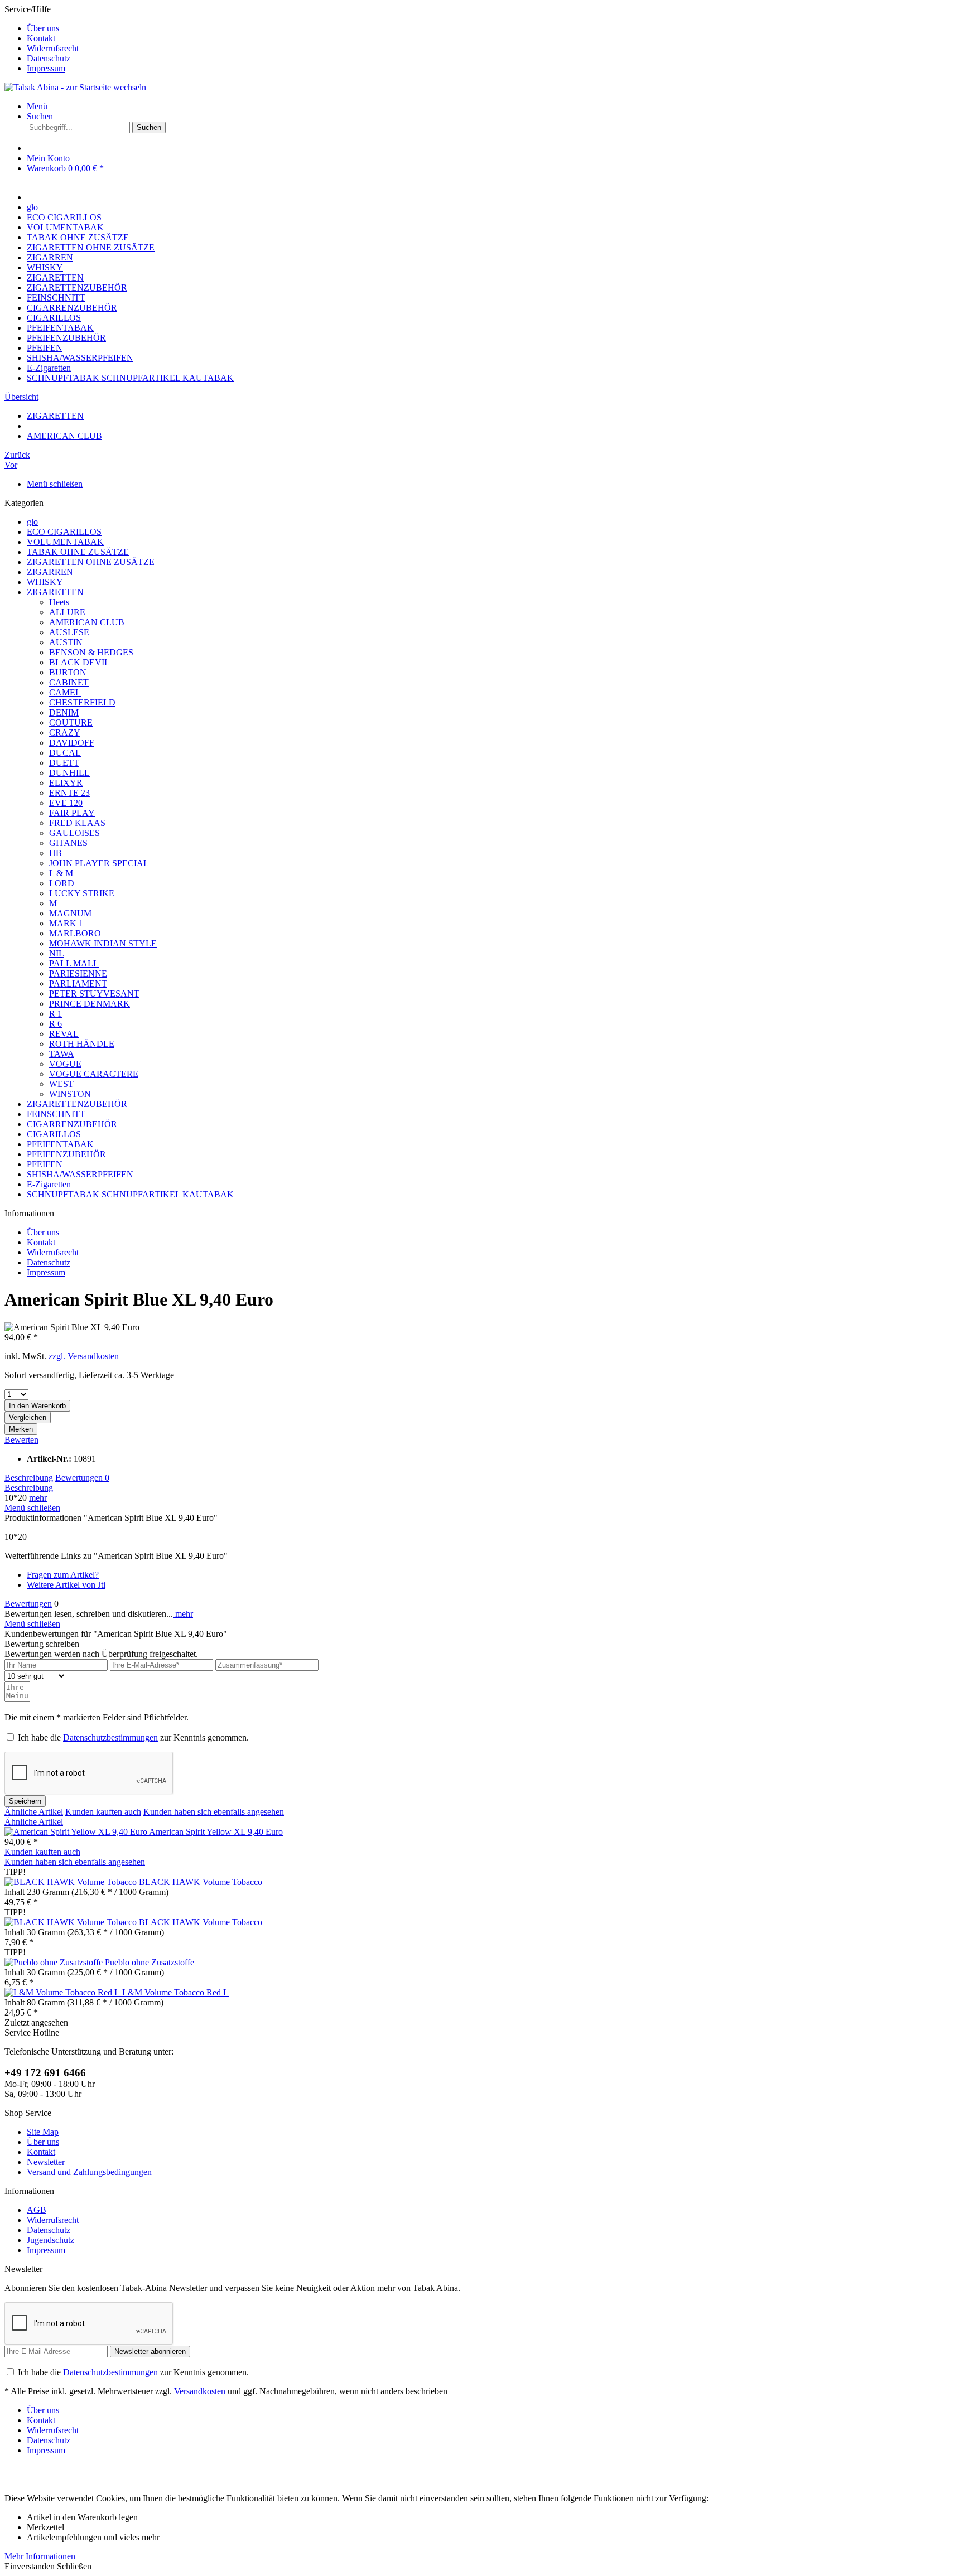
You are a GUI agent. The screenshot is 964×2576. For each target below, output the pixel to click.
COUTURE (71, 722)
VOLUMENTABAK (65, 542)
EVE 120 (66, 803)
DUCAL (65, 753)
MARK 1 (66, 923)
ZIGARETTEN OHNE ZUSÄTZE (91, 562)
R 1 (56, 1014)
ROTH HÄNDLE (82, 1044)
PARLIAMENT (78, 983)
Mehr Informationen (40, 2556)
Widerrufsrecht (53, 48)
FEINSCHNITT (56, 1114)
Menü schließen (55, 484)
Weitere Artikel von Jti (66, 1585)
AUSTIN (66, 642)
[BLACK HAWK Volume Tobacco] (72, 1882)
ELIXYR (66, 783)
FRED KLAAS (77, 823)
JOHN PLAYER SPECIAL (99, 863)
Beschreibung (29, 1478)
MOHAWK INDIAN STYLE (103, 943)
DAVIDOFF (72, 743)
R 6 (56, 1024)
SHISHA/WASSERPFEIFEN (80, 1174)
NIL (57, 953)
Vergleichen (28, 1417)
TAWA (62, 1054)
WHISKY (45, 582)
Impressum (46, 68)
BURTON (68, 672)
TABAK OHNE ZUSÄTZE (78, 552)
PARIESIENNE (78, 973)
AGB (37, 2210)
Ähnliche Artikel (34, 1812)
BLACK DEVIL (79, 662)
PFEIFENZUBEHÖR (66, 1154)
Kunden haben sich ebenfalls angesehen (214, 1812)
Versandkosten (200, 2391)
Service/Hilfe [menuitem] (42, 39)
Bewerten (21, 1440)
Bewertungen (82, 1478)
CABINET (69, 682)
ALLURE (67, 612)
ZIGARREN (50, 572)
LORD (62, 883)
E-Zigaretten (49, 1184)
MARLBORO (75, 933)
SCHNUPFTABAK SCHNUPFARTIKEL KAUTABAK (130, 1194)
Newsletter (46, 2162)
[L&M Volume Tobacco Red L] (63, 1992)
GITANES (68, 843)
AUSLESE (69, 632)
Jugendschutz (50, 2240)
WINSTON (70, 1094)
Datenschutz (49, 58)
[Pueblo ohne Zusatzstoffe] (55, 1962)
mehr (38, 1498)
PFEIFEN (45, 1164)
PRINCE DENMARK (90, 1004)
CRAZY (65, 733)
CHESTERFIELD (82, 702)
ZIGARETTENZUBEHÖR (77, 1104)
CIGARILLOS (54, 1134)
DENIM (64, 712)
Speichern (25, 1801)
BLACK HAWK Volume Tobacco (201, 1882)
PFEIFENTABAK (60, 1144)
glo (32, 522)
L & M (61, 873)
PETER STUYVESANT (94, 994)
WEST (61, 1084)
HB (56, 853)
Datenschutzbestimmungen (110, 1738)
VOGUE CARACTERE (94, 1074)
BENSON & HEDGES (91, 652)
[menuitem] (493, 28)
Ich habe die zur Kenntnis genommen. (133, 1738)
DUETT (64, 763)
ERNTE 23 (69, 793)
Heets (59, 602)
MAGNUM (70, 913)
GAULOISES (74, 833)
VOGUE (65, 1064)
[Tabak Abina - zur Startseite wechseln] (75, 87)
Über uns (43, 28)
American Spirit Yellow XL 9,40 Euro (216, 1832)
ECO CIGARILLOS (64, 532)
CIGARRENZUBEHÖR (72, 1124)
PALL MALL (74, 963)
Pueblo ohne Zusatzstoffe (150, 1962)
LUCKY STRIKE (82, 893)
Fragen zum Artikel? (63, 1575)
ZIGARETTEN (55, 592)
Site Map (43, 2132)
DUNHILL (69, 773)
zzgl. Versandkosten (84, 1356)
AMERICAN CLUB (87, 622)
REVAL (64, 1034)
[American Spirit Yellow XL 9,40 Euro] (77, 1832)
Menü (37, 106)
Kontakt (41, 38)
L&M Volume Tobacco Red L (175, 1992)
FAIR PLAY (72, 813)
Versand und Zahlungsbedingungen (89, 2172)
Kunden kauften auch (103, 1812)
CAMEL (65, 692)
